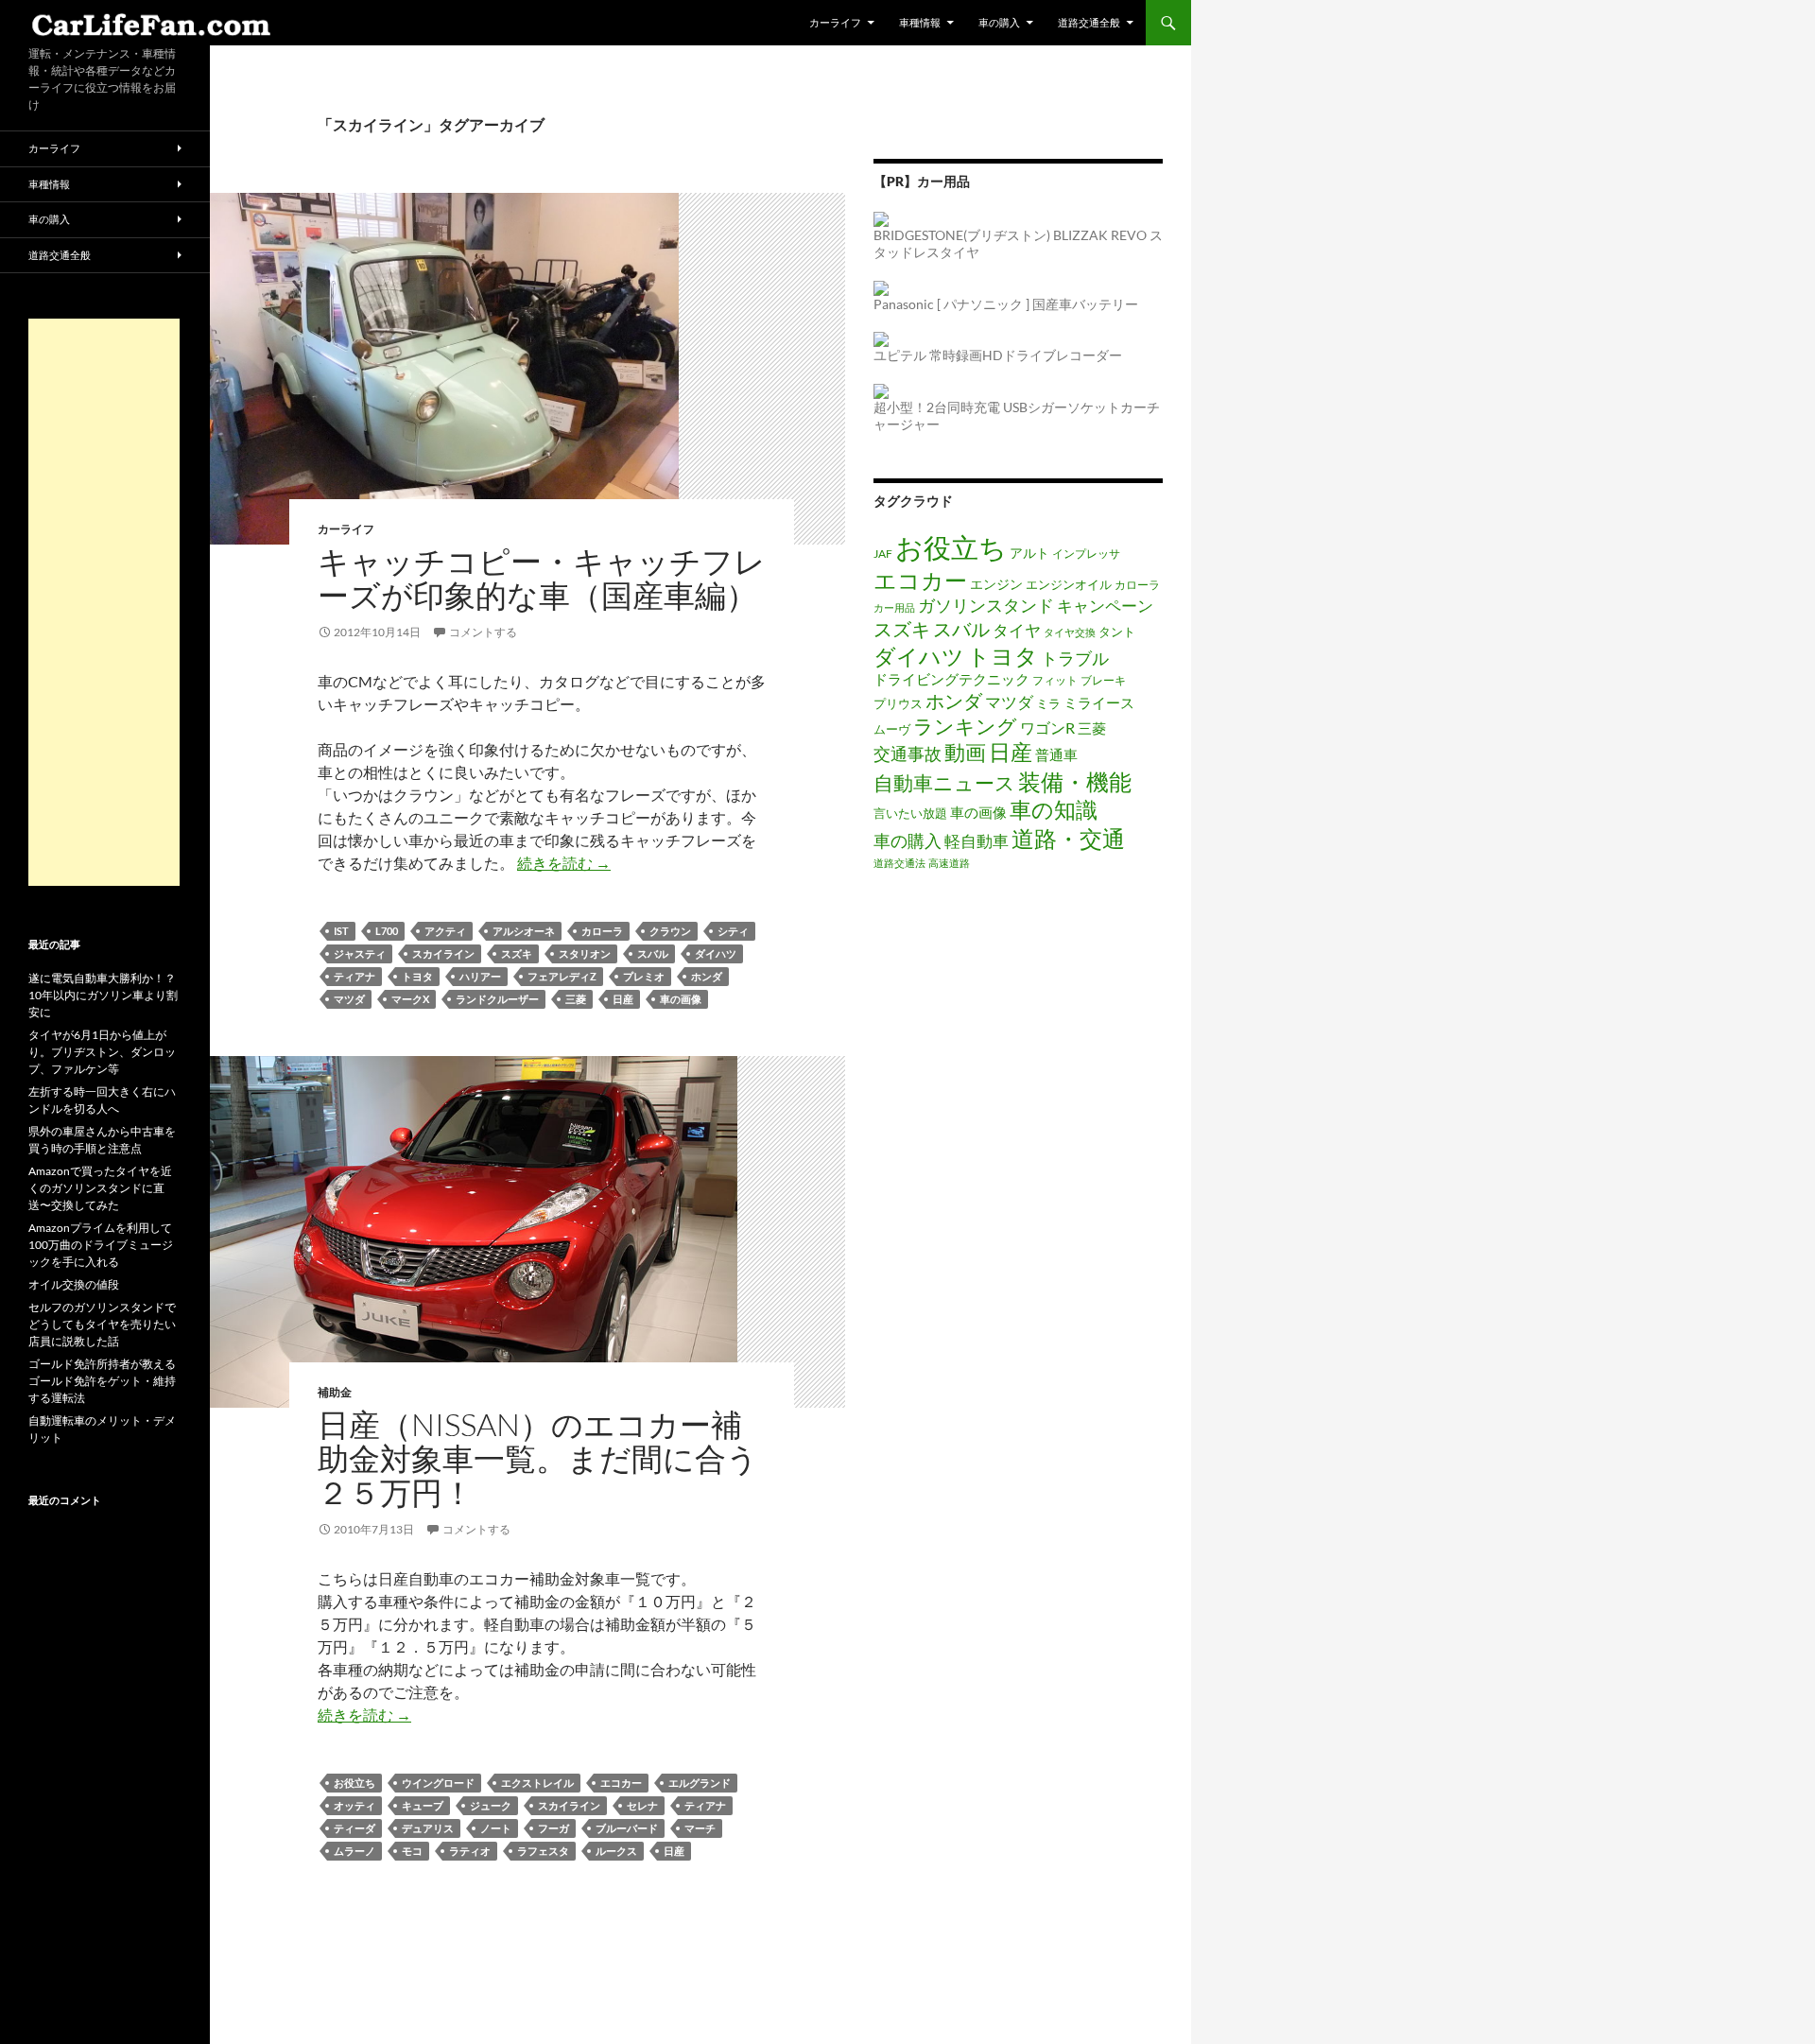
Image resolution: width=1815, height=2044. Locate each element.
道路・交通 (1068, 838)
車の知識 (1054, 809)
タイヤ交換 (1070, 632)
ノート (496, 1828)
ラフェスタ (543, 1851)
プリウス (898, 703)
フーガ (553, 1828)
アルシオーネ (524, 931)
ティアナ (354, 976)
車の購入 (999, 22)
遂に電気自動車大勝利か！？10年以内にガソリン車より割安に (103, 995)
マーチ (700, 1828)
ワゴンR (1047, 728)
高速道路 (949, 863)
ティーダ (354, 1828)
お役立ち (354, 1783)
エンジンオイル (1069, 584)
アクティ (445, 931)
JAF (883, 553)
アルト (1029, 553)
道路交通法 (899, 863)
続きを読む (564, 863)
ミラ (1048, 703)
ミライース (1099, 703)
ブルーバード (627, 1828)
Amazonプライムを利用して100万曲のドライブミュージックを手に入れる (101, 1245)
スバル (653, 953)
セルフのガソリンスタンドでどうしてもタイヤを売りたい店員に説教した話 (102, 1324)
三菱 (576, 999)
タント (1117, 632)
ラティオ (470, 1851)
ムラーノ (354, 1851)
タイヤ (1017, 630)
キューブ (423, 1805)
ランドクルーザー (497, 999)
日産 (623, 999)
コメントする (483, 632)
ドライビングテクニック (951, 679)
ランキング (965, 726)
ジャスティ (360, 953)
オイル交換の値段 (74, 1284)
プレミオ (644, 976)
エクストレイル (537, 1783)
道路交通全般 (1089, 22)
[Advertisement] (104, 602)
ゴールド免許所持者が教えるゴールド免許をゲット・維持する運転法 (102, 1381)
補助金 (335, 1392)
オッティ (354, 1805)
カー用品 (894, 607)
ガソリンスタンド (986, 605)
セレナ (642, 1805)
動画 (965, 752)
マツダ (349, 999)
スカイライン (443, 953)
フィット (1055, 680)
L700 (387, 931)
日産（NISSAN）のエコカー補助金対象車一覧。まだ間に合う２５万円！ (538, 1458)
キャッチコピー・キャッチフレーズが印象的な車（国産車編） (542, 578)
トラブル (1075, 658)
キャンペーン (1105, 606)
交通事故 (907, 754)
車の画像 (681, 999)
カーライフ (835, 22)
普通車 (1056, 754)
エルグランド (700, 1783)
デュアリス (428, 1828)
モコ (412, 1851)
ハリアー (480, 976)
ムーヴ (892, 729)
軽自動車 (977, 841)
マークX (410, 999)
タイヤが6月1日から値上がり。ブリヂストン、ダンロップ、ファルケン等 (102, 1052)
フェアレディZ (562, 976)
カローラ (602, 931)
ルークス (616, 1851)
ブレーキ (1103, 680)
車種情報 (920, 22)
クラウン (670, 931)
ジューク (491, 1805)
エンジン (996, 584)
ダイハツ (716, 953)
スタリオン (585, 953)
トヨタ (417, 976)
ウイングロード (438, 1783)
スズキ (517, 953)
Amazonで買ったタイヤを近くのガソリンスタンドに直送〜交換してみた (100, 1188)
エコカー (621, 1783)
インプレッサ (1086, 553)
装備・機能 (1075, 781)
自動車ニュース (944, 783)
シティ (733, 931)
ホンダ (707, 976)
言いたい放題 (910, 813)
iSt (341, 931)
